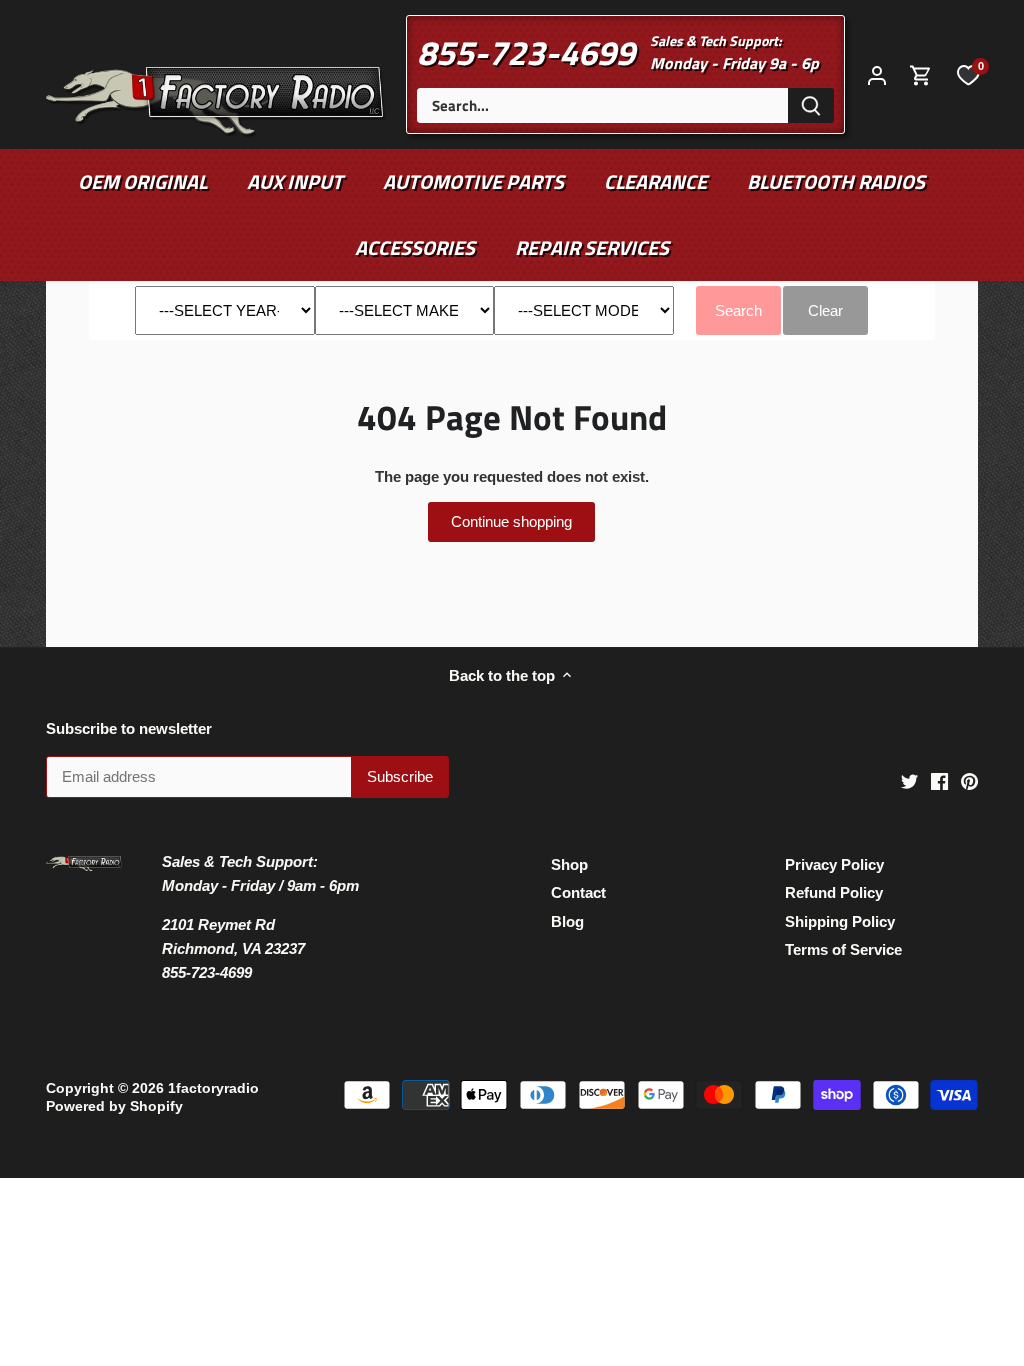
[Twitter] (909, 779)
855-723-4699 (526, 52)
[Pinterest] (969, 779)
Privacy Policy (834, 864)
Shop (569, 864)
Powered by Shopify (114, 1106)
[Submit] (811, 105)
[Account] (877, 74)
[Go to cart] (921, 74)
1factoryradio (213, 1088)
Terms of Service (843, 949)
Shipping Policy (840, 921)
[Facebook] (939, 779)
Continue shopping (511, 521)
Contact (578, 892)
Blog (567, 921)
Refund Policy (834, 892)
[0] (968, 74)
